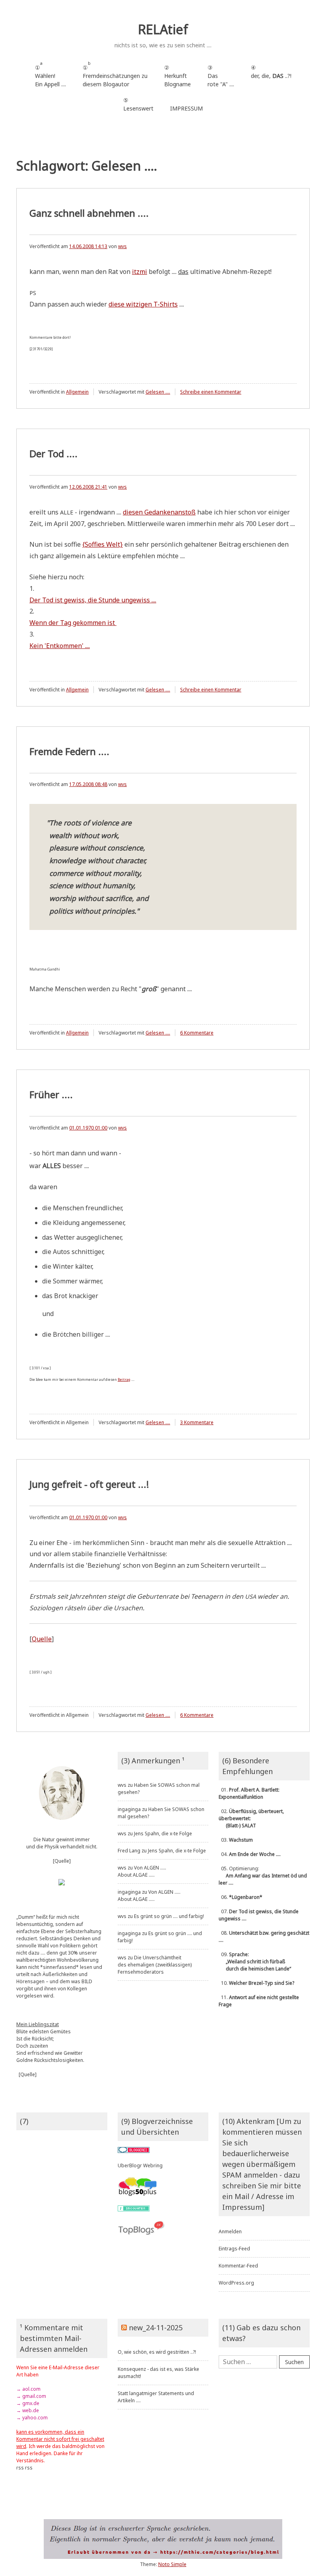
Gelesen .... (158, 392)
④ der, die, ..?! (271, 76)
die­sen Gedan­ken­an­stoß (159, 512)
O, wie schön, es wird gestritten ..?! (157, 2352)
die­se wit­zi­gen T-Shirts (143, 304)
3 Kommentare (197, 1422)
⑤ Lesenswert (138, 104)
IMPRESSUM (186, 108)
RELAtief (163, 29)
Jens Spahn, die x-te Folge (163, 1833)
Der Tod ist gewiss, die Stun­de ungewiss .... (93, 600)
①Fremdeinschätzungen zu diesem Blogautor (115, 74)
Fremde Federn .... (69, 751)
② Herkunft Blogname (178, 76)
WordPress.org (236, 2283)
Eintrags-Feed (234, 2249)
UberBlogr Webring (140, 2165)
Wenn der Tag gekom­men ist (73, 623)
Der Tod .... (53, 453)
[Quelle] (62, 1861)
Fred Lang (129, 1851)
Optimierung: (263, 1876)
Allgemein (77, 392)
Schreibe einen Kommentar (211, 392)
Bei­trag (124, 1379)
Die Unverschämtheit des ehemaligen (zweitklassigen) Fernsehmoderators (155, 1965)
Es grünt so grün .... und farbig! (169, 1916)
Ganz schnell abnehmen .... (89, 213)
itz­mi (140, 272)
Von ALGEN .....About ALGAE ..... (142, 1871)
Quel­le (42, 1639)
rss (20, 2468)
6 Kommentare (197, 1033)
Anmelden (230, 2231)
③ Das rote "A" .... (221, 76)
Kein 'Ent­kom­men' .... (60, 646)
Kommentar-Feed (238, 2266)
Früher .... (51, 1094)
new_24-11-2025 (156, 2328)
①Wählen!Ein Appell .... (50, 74)
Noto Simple (172, 2564)
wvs (122, 246)
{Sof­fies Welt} (103, 544)
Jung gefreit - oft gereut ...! (89, 1484)
